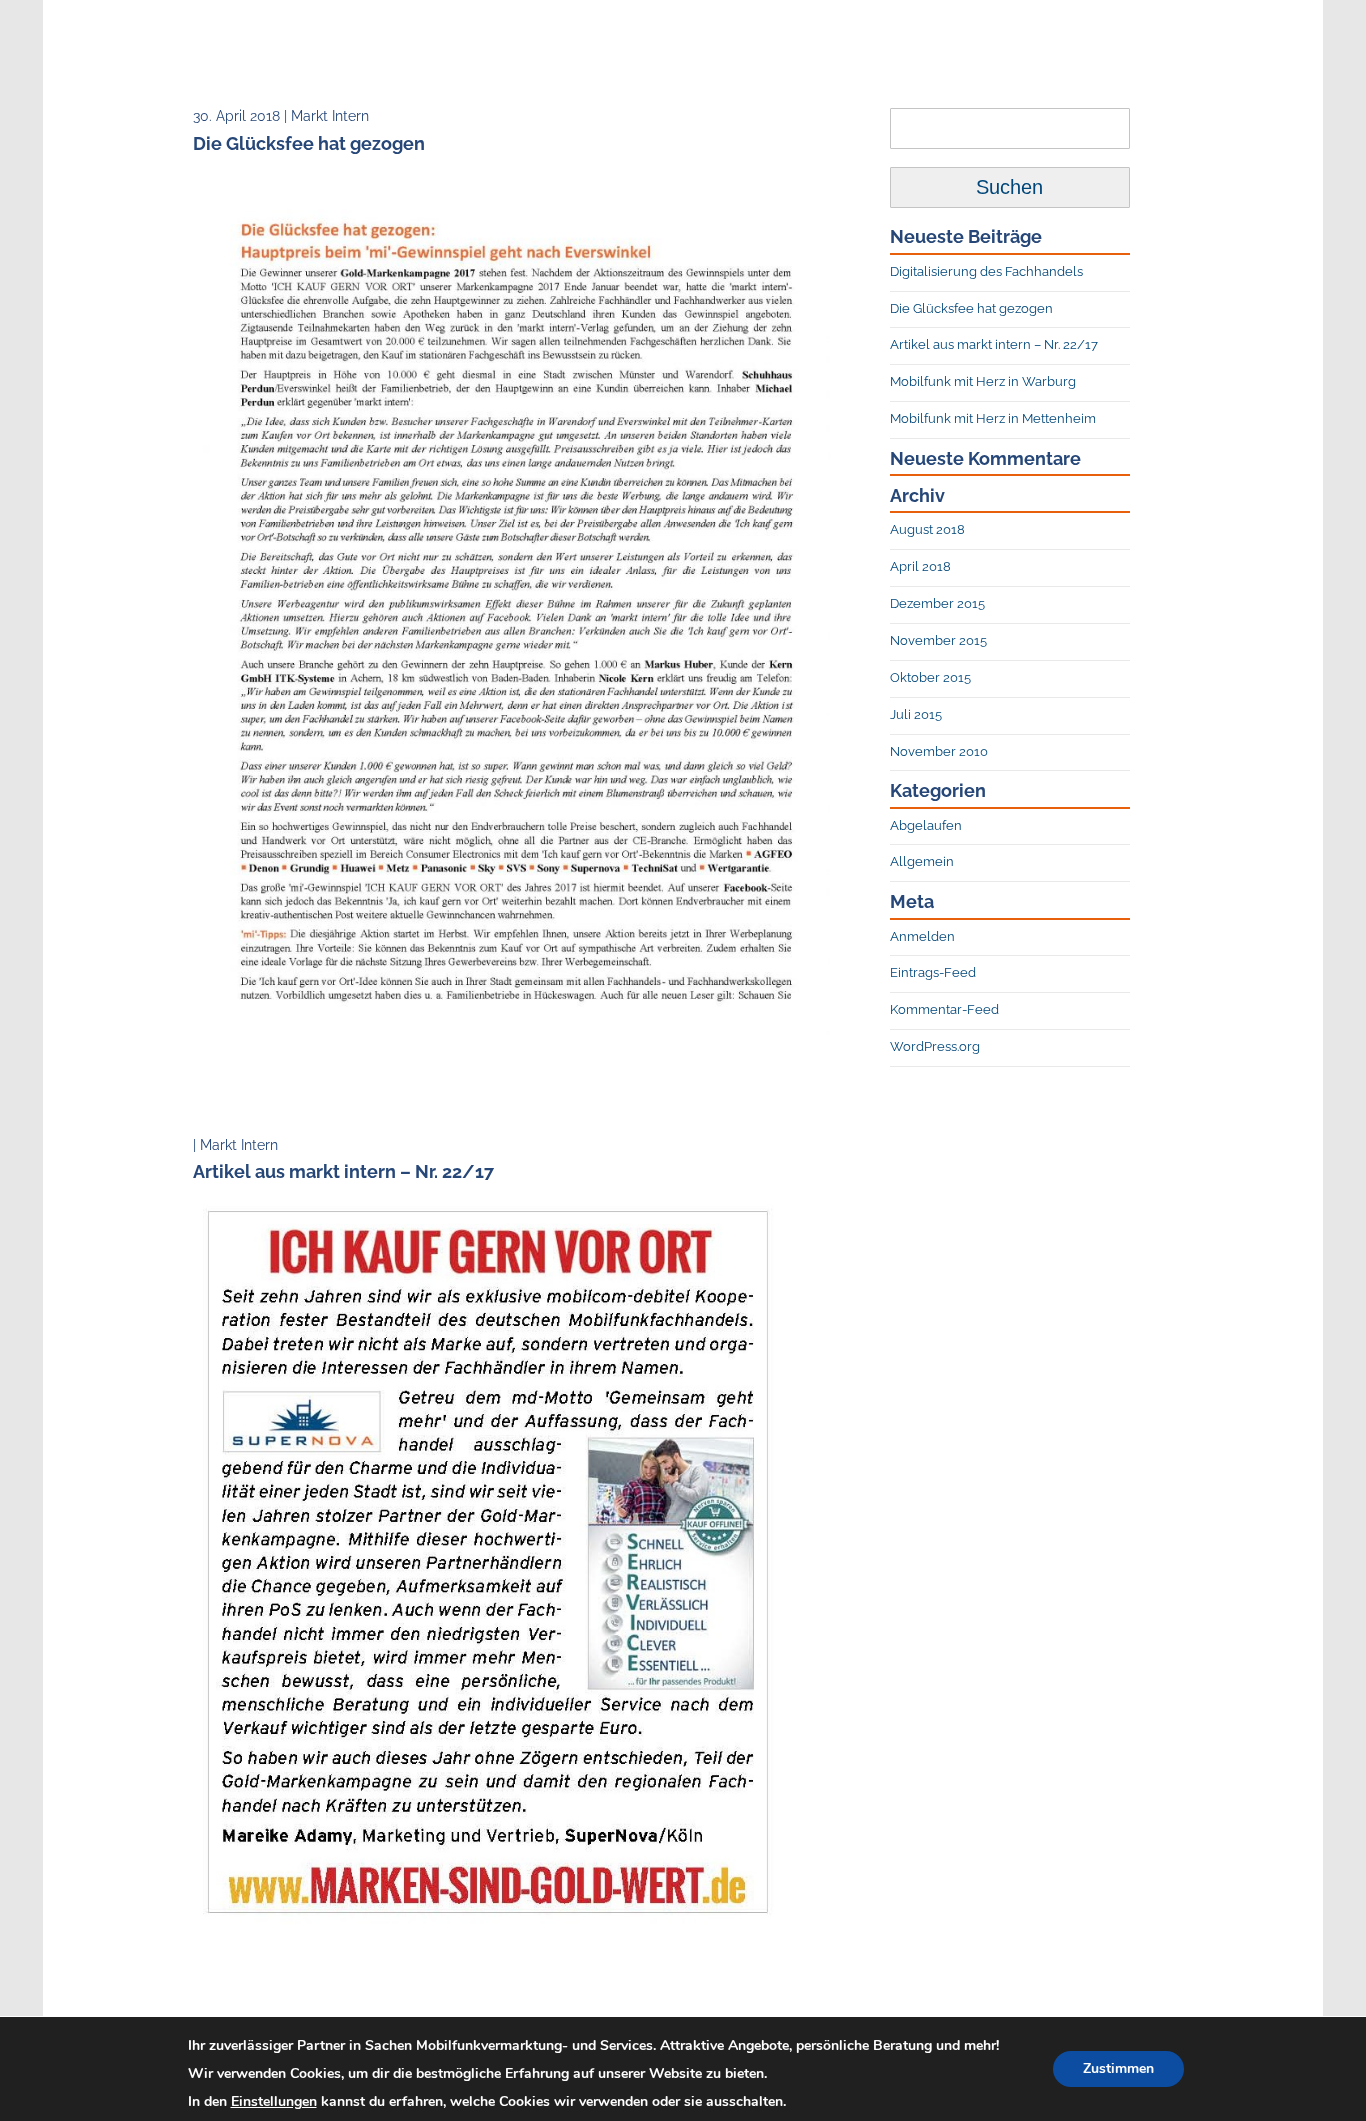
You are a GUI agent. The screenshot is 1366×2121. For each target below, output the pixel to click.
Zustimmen (1118, 2068)
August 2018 (927, 529)
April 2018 (920, 566)
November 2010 (939, 751)
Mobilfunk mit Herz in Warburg (983, 381)
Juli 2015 (916, 714)
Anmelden (922, 936)
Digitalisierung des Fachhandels (986, 271)
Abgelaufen (926, 825)
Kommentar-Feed (944, 1009)
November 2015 (938, 640)
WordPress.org (935, 1046)
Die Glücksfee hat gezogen (971, 308)
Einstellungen (274, 2102)
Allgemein (922, 861)
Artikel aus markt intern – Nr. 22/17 (994, 344)
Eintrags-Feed (933, 972)
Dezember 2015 (937, 603)
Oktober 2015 (930, 677)
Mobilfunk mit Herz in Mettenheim (993, 418)
